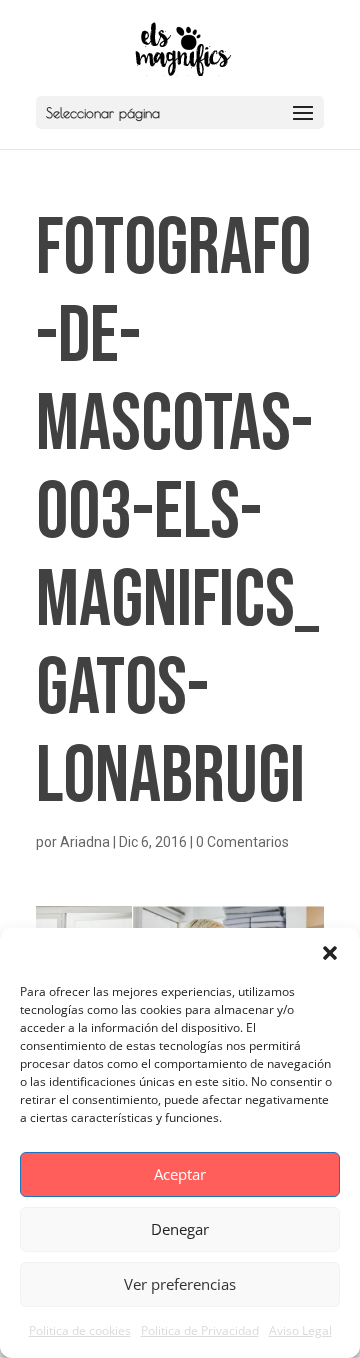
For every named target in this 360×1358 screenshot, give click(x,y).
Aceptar (180, 1174)
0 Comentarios (242, 842)
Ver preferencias (180, 1284)
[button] (330, 953)
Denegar (180, 1229)
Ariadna (85, 842)
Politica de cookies (80, 1330)
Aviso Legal (300, 1330)
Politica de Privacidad (200, 1330)
